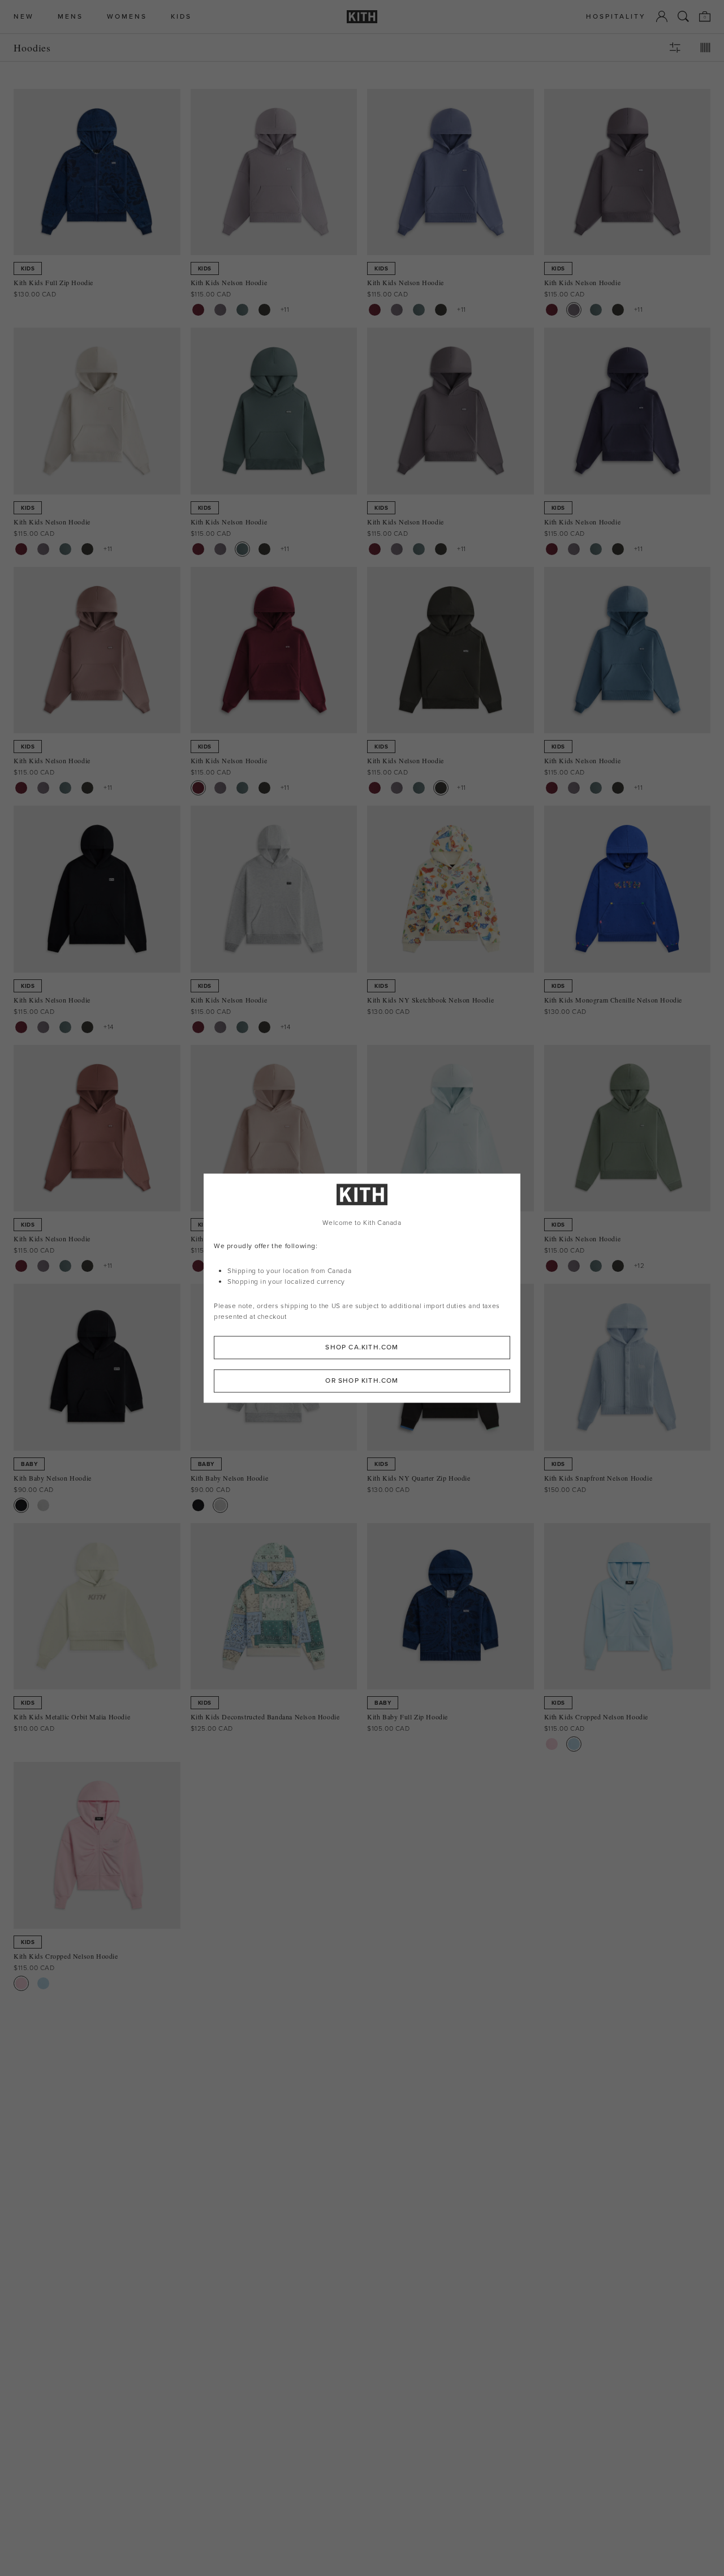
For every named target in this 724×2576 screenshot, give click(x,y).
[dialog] (362, 1288)
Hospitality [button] (616, 17)
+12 (639, 1266)
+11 (285, 309)
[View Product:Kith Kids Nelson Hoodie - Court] (242, 310)
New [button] (24, 17)
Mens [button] (70, 17)
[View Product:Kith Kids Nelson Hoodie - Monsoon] (220, 310)
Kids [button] (181, 17)
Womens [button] (127, 17)
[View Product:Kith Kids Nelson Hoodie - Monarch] (264, 310)
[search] (683, 16)
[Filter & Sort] (675, 48)
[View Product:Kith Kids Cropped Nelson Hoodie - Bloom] (552, 1744)
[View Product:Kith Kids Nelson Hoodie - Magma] (198, 310)
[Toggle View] (705, 48)
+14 (109, 1027)
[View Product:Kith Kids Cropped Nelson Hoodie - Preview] (574, 1744)
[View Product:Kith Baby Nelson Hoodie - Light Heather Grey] (43, 1505)
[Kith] (362, 17)
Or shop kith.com (362, 1381)
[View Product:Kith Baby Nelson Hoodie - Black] (21, 1505)
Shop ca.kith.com (362, 1347)
